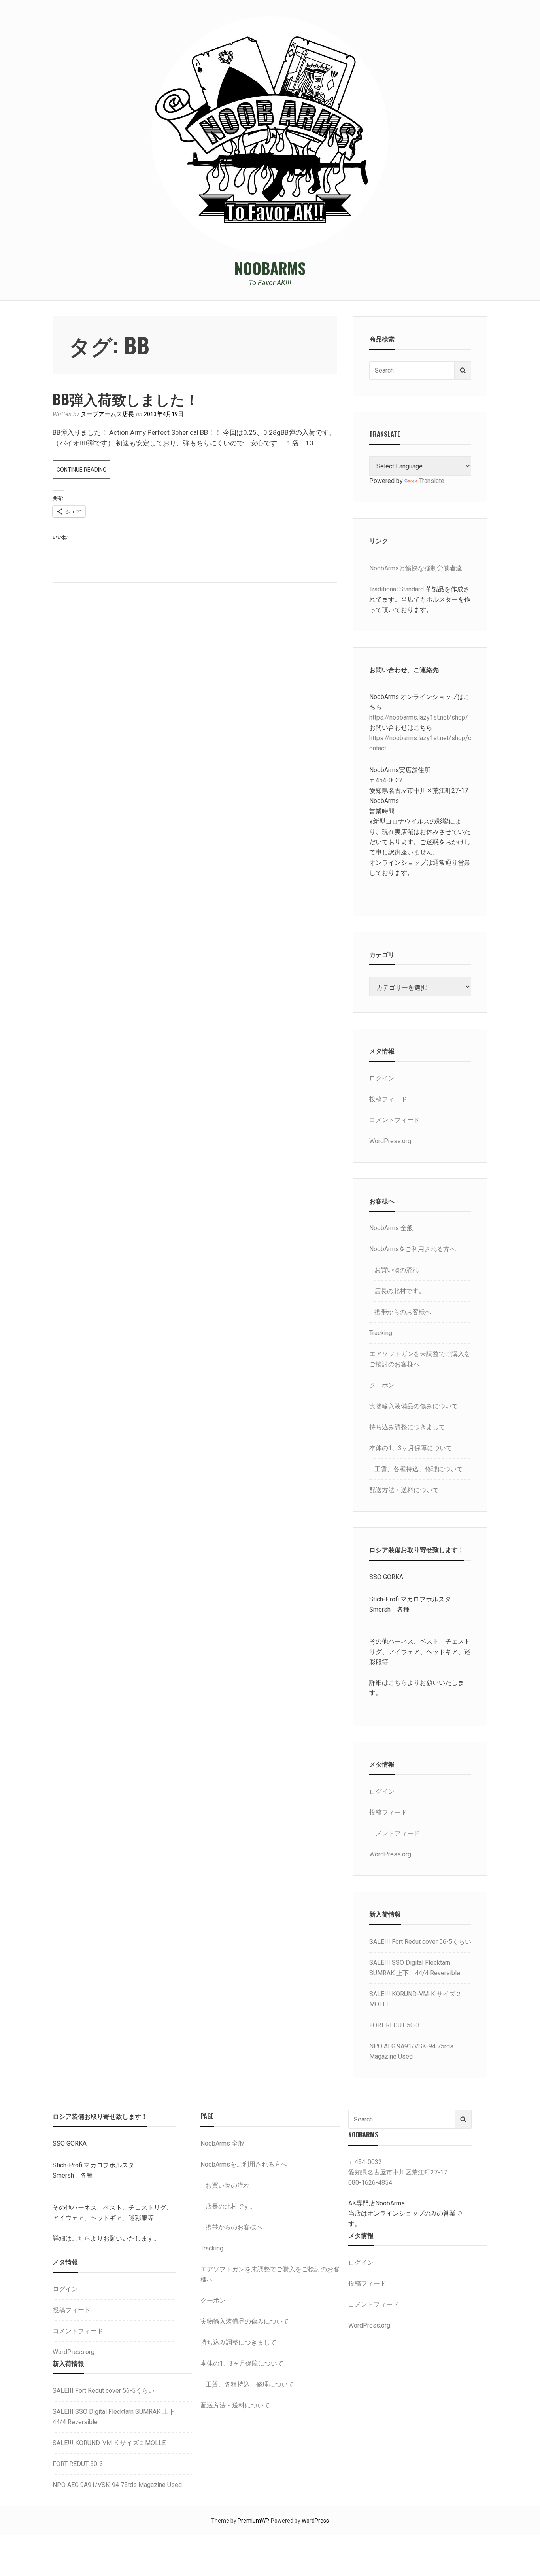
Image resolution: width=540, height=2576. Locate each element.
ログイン (382, 1078)
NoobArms (270, 268)
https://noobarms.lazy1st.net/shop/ (419, 717)
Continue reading (83, 472)
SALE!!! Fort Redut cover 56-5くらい (420, 1942)
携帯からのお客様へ (403, 1312)
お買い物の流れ (397, 1270)
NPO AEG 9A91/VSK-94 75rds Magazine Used (117, 2485)
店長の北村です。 (400, 1291)
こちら (398, 1683)
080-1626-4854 (370, 2183)
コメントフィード (395, 1120)
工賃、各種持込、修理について (419, 1469)
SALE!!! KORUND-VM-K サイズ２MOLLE (109, 2443)
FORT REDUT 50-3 (395, 2025)
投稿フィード (388, 1099)
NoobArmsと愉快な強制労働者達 (416, 568)
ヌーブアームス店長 (107, 414)
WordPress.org (390, 1141)
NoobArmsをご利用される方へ (413, 1249)
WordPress (315, 2521)
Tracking (381, 1333)
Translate (432, 481)
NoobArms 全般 (391, 1228)
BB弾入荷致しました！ (126, 399)
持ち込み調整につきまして (407, 1427)
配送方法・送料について (404, 1490)
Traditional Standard (397, 589)
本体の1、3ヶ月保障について (411, 1448)
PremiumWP (253, 2521)
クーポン (382, 1385)
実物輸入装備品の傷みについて (413, 1406)
